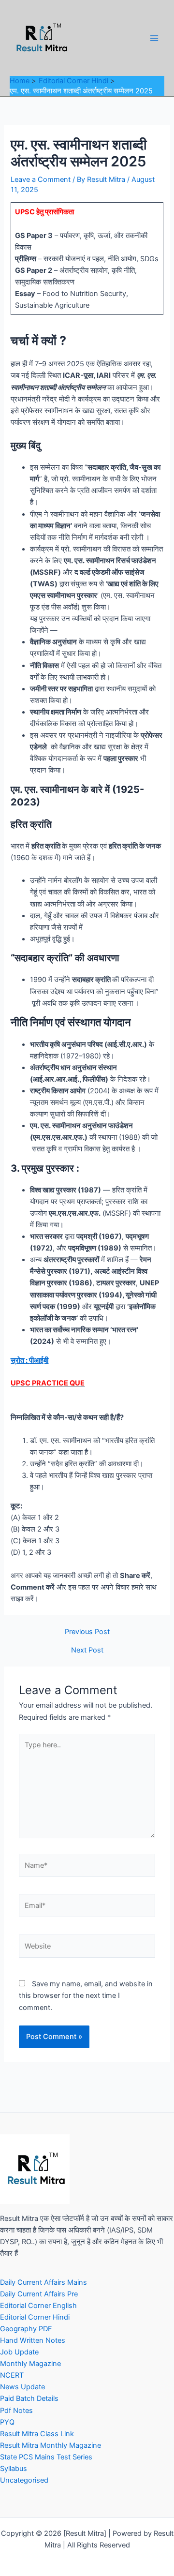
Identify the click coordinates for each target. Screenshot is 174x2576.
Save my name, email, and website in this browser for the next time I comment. (86, 1995)
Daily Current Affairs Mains (43, 2282)
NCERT (12, 2375)
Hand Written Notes (33, 2340)
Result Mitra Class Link (37, 2434)
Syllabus (14, 2469)
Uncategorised (24, 2480)
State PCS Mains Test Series (46, 2457)
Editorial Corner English (38, 2306)
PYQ (7, 2422)
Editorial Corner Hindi (35, 2317)
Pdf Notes (16, 2411)
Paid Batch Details (29, 2398)
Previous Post (87, 1632)
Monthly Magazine (30, 2364)
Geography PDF (26, 2329)
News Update (22, 2387)
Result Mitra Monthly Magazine (51, 2445)
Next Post (87, 1650)
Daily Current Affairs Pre (39, 2294)
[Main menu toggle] (154, 38)
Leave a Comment (41, 179)
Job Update (19, 2352)
